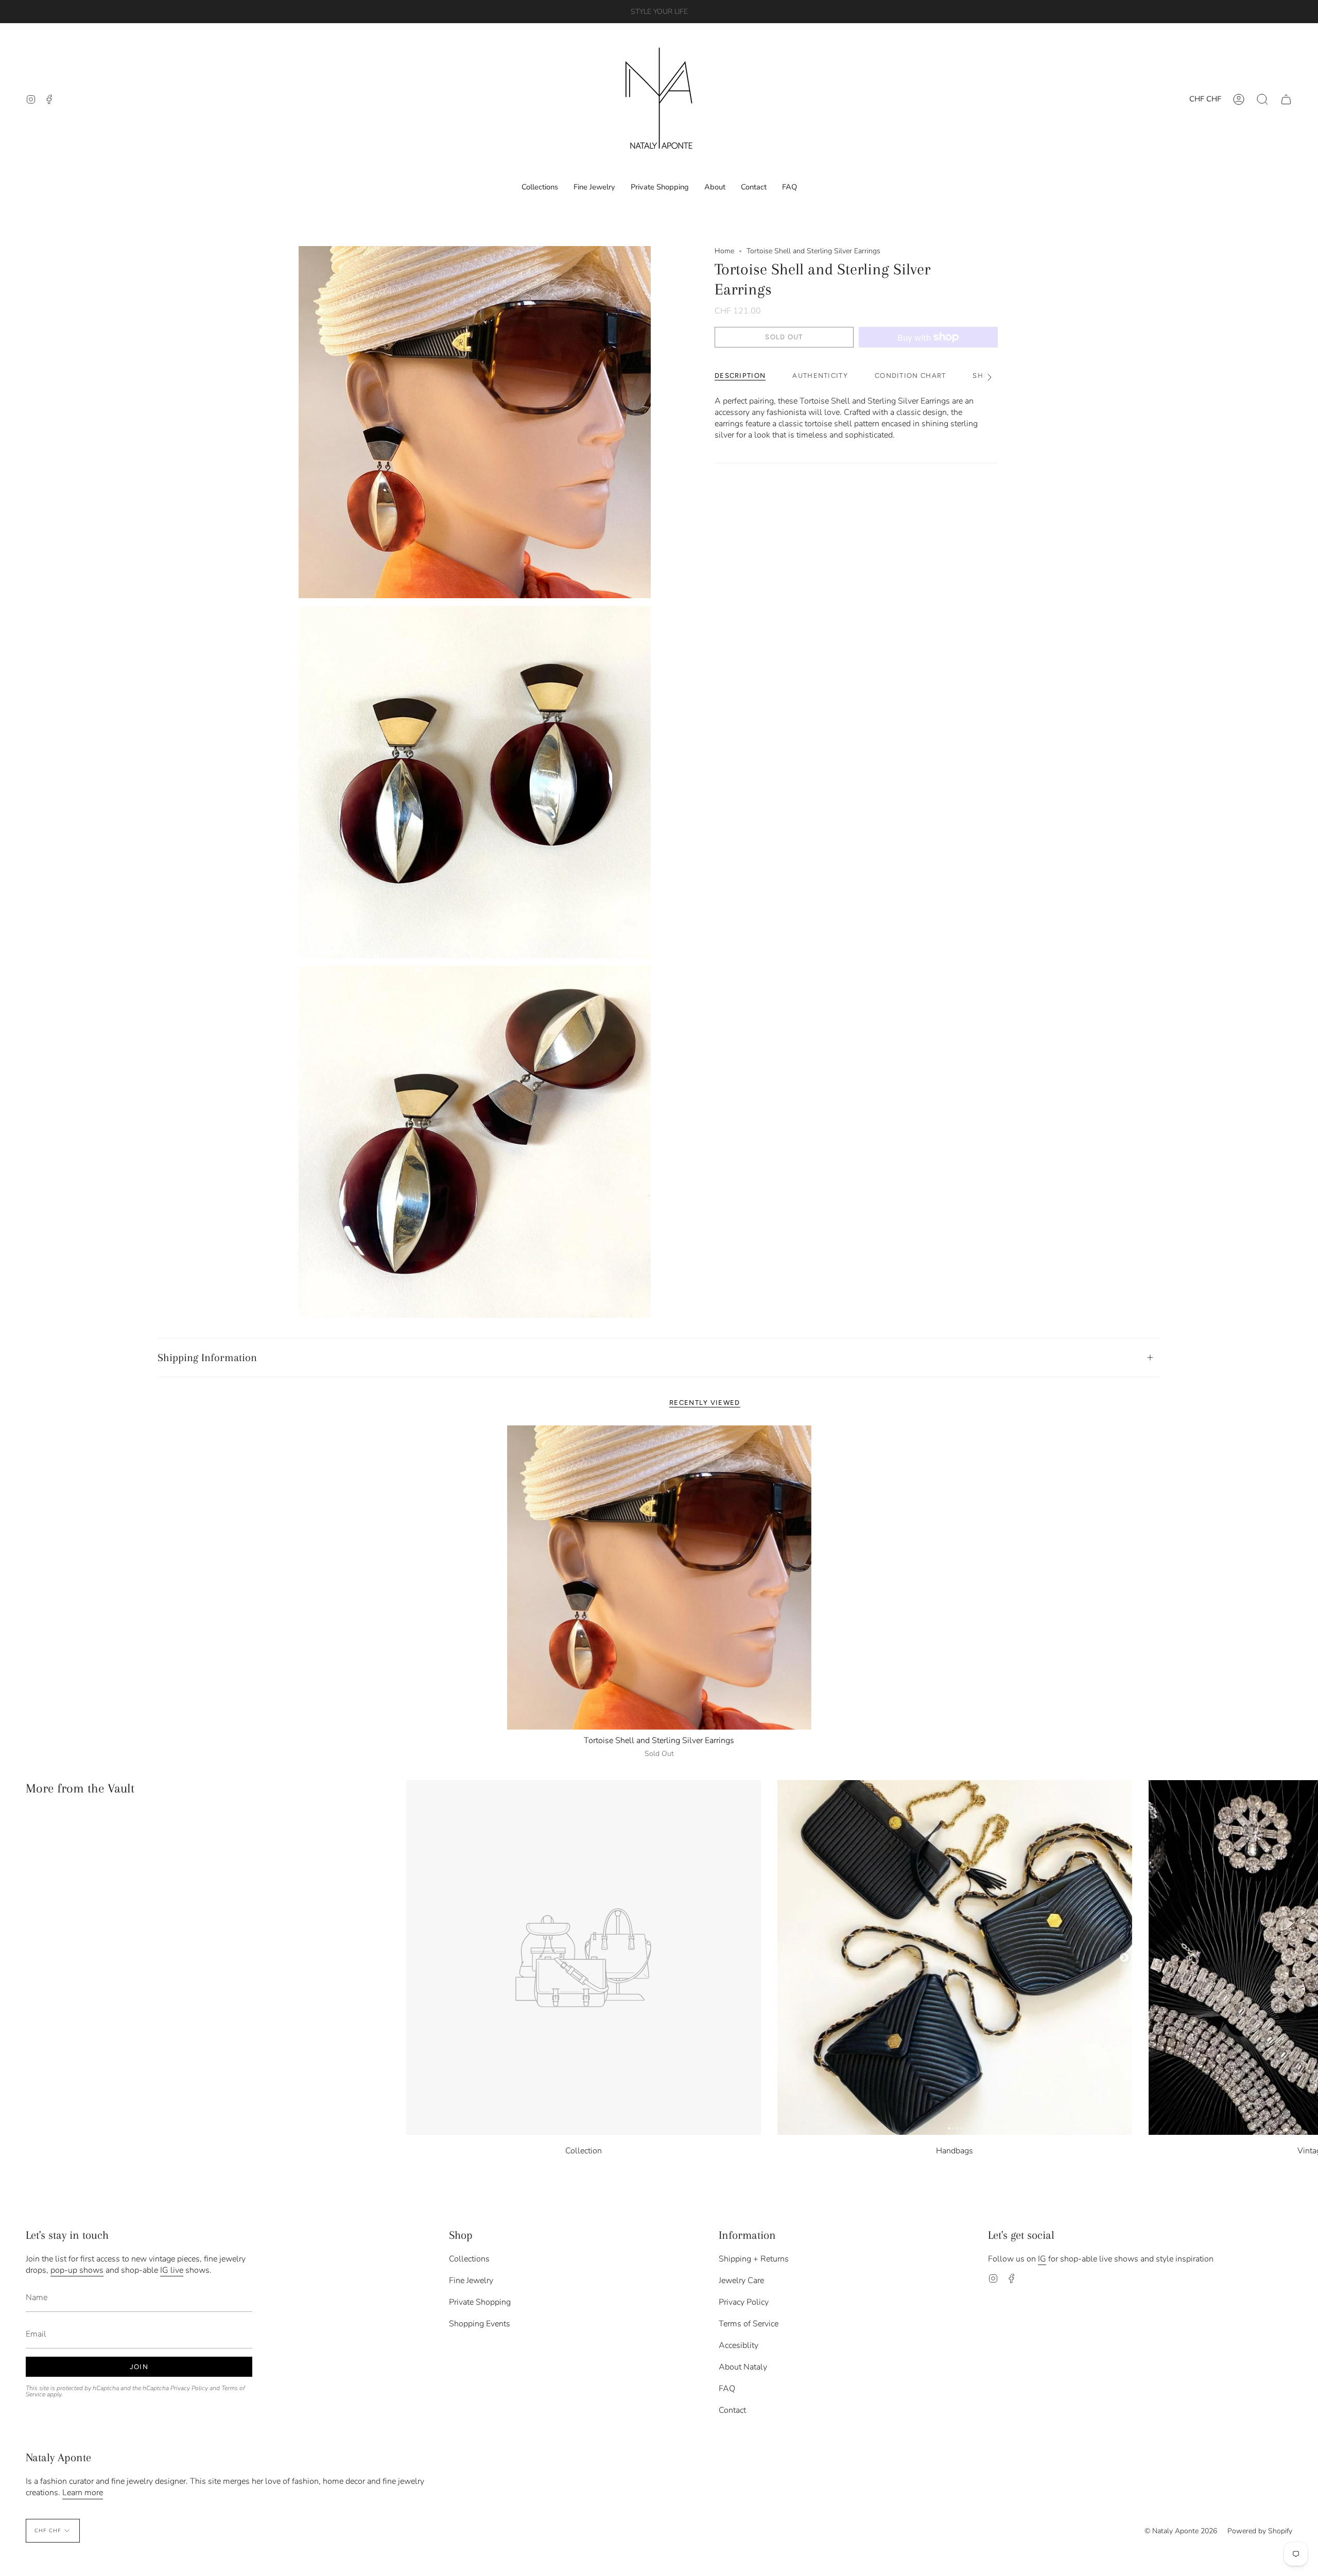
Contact (732, 2410)
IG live (172, 2270)
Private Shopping (480, 2302)
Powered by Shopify (1260, 2531)
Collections (469, 2259)
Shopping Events (480, 2324)
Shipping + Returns (754, 2259)
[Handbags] (955, 1957)
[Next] (1303, 1958)
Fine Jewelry (471, 2281)
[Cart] (1286, 99)
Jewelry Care (741, 2281)
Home (724, 251)
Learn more (83, 2493)
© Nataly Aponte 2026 (1181, 2531)
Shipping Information (207, 1357)
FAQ (727, 2389)
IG (1042, 2259)
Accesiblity (739, 2345)
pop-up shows (77, 2270)
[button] (1262, 99)
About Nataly (743, 2367)
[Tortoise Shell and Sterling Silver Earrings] (659, 1578)
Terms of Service (749, 2324)
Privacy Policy (189, 2388)
